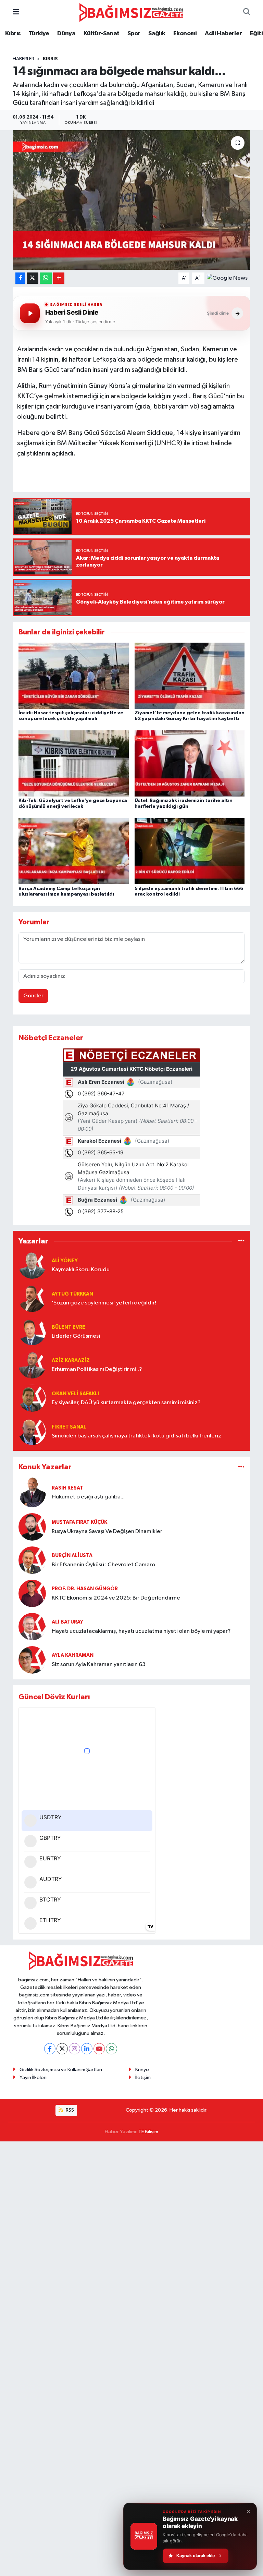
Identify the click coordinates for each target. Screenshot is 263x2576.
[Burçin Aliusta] (32, 1560)
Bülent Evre (68, 1327)
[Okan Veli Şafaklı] (32, 1398)
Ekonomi (185, 34)
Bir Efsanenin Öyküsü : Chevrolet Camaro (103, 1565)
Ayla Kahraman (73, 1655)
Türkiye (39, 34)
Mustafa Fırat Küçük (79, 1522)
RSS (69, 2110)
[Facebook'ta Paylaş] (20, 278)
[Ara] (247, 13)
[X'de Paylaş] (33, 278)
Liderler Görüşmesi (76, 1336)
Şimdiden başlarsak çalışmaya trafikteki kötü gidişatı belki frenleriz (136, 1436)
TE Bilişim (148, 2132)
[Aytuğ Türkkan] (32, 1298)
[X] (62, 2049)
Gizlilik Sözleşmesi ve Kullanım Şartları (61, 2070)
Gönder (33, 996)
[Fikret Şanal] (32, 1431)
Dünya (66, 34)
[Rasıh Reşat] (32, 1492)
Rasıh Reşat (67, 1488)
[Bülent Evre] (32, 1332)
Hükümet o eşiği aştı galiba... (88, 1497)
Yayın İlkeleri (33, 2077)
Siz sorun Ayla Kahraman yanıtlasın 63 (99, 1664)
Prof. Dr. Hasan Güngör (85, 1589)
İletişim (143, 2077)
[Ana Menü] (16, 13)
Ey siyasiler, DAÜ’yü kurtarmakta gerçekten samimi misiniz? (126, 1403)
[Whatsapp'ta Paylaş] (46, 278)
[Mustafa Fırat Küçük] (32, 1527)
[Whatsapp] (111, 2049)
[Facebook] (50, 2049)
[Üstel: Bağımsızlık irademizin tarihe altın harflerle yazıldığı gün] (190, 763)
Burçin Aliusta (72, 1556)
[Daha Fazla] (59, 278)
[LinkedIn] (87, 2049)
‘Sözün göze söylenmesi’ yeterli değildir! (104, 1303)
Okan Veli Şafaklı (75, 1394)
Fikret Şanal (69, 1427)
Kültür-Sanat (102, 34)
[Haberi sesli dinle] (30, 313)
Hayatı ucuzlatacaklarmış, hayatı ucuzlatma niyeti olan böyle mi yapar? (141, 1631)
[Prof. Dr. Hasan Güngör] (32, 1593)
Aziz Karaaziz (71, 1360)
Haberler (23, 59)
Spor (134, 34)
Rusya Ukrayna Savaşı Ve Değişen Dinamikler (107, 1532)
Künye (142, 2070)
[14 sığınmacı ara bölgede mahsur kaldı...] (132, 200)
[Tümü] (241, 1241)
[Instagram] (74, 2049)
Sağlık (157, 34)
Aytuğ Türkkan (72, 1294)
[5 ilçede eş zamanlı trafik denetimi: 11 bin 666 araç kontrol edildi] (190, 851)
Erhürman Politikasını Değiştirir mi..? (97, 1369)
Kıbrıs (13, 34)
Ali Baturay (67, 1622)
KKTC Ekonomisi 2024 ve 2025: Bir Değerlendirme (116, 1598)
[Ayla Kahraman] (32, 1660)
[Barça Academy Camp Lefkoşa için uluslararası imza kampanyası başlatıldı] (74, 851)
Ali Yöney (65, 1261)
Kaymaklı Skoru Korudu (81, 1270)
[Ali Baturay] (32, 1626)
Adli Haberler (223, 34)
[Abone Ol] (227, 278)
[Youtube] (99, 2049)
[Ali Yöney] (32, 1265)
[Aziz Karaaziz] (32, 1365)
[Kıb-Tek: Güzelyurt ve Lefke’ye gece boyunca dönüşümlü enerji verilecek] (74, 763)
